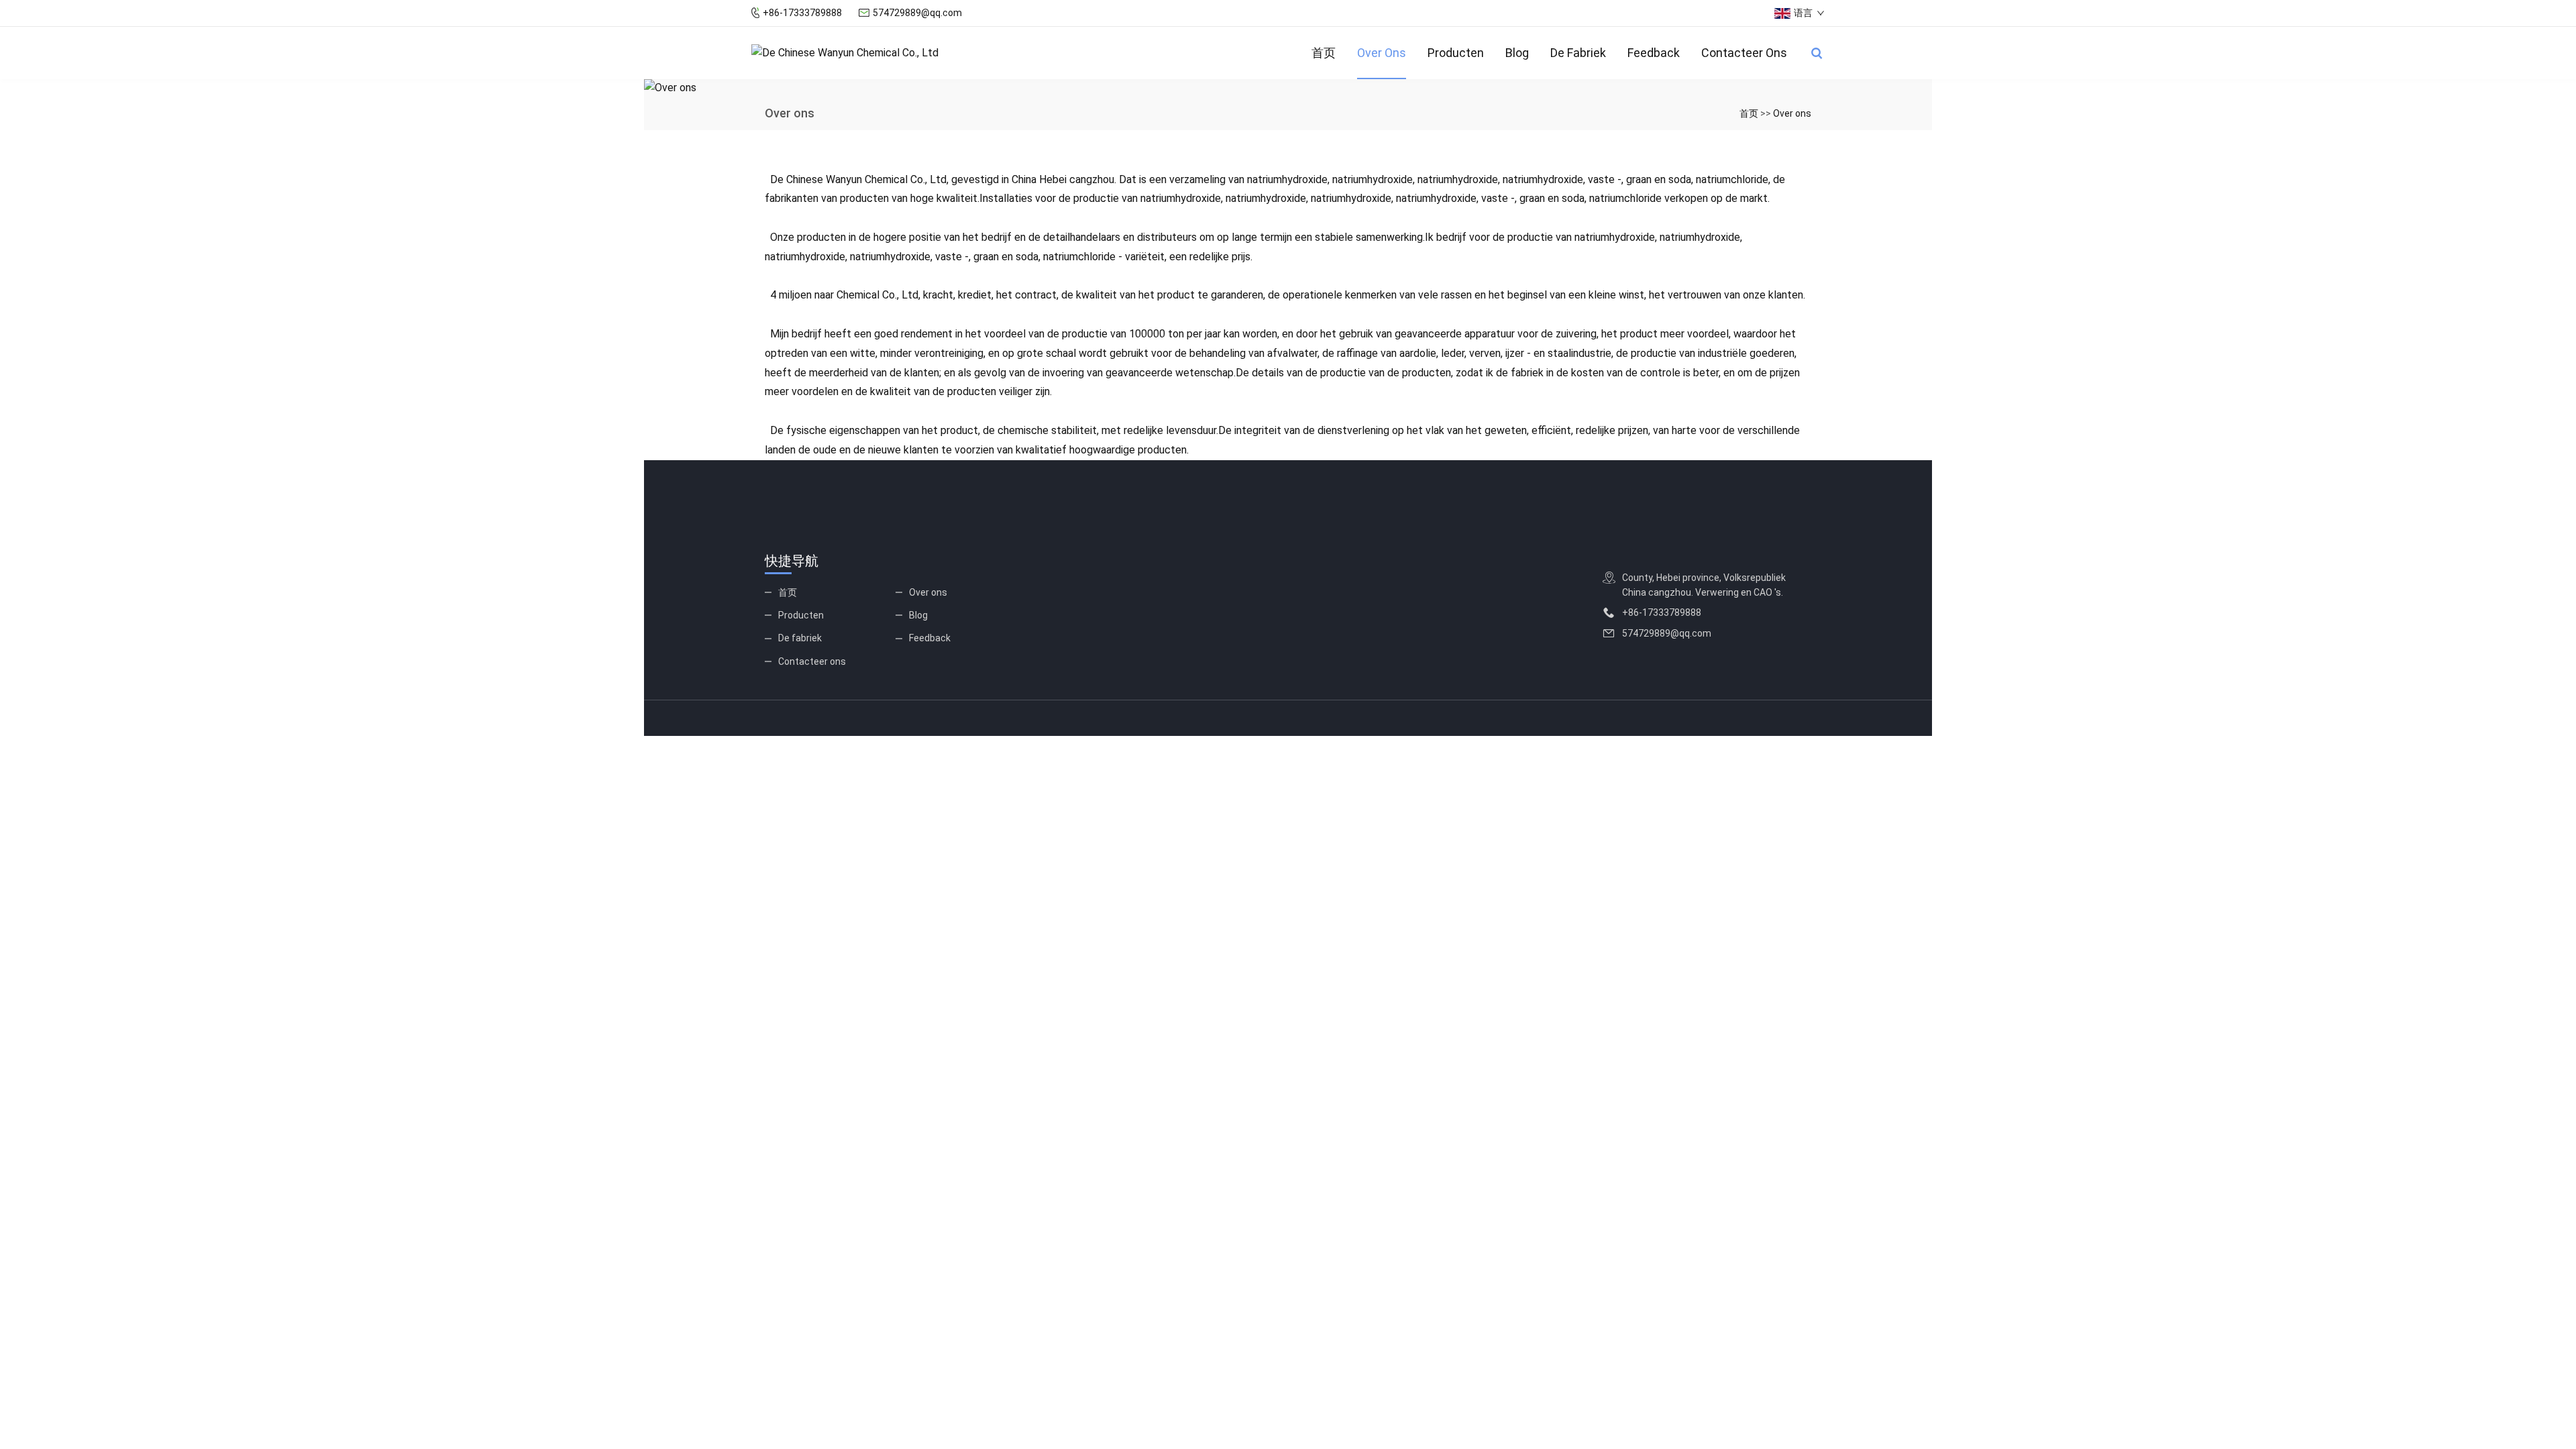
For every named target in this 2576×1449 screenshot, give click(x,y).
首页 (1324, 53)
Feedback (1654, 53)
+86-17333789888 (802, 13)
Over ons (1382, 53)
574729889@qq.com (917, 13)
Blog (1517, 53)
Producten (1456, 53)
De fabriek (1578, 53)
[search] (1817, 53)
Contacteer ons (1744, 53)
